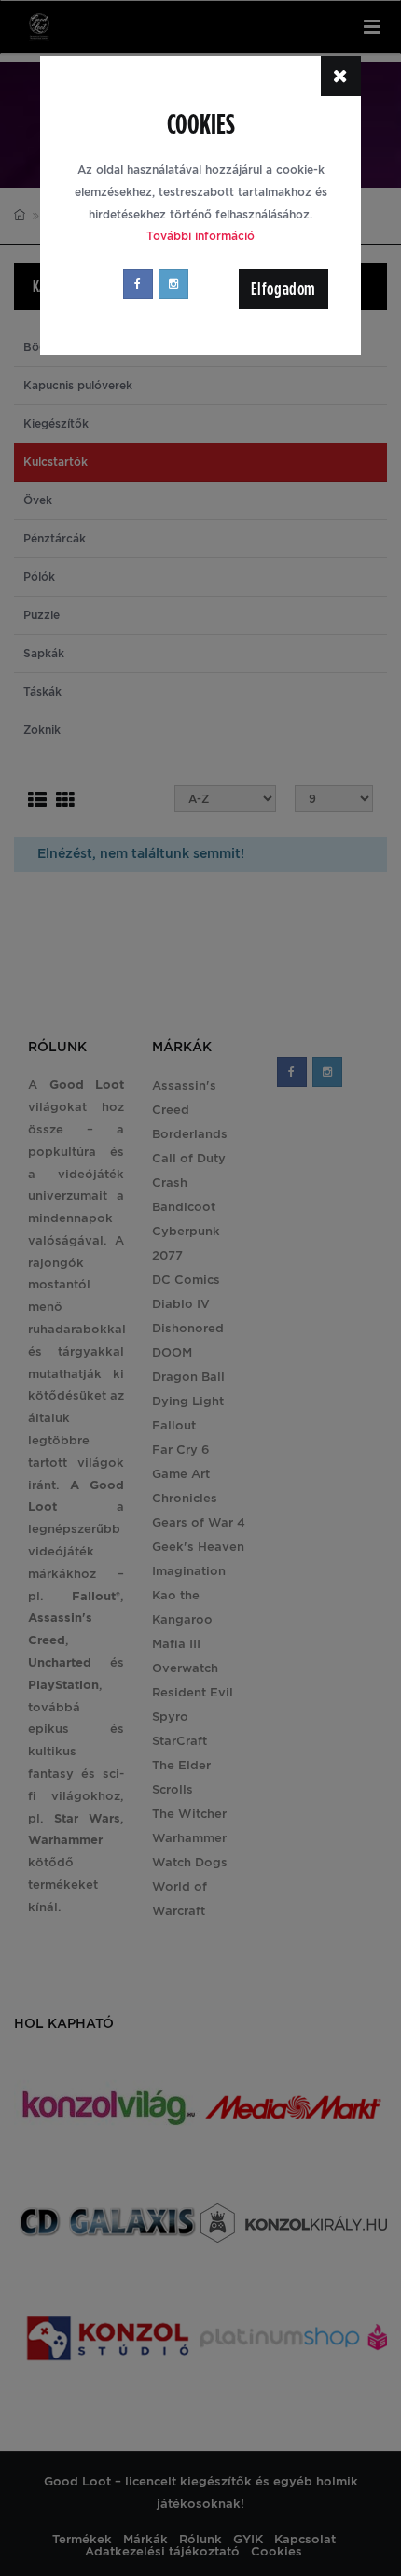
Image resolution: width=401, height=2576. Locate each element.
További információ (200, 236)
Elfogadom (283, 289)
